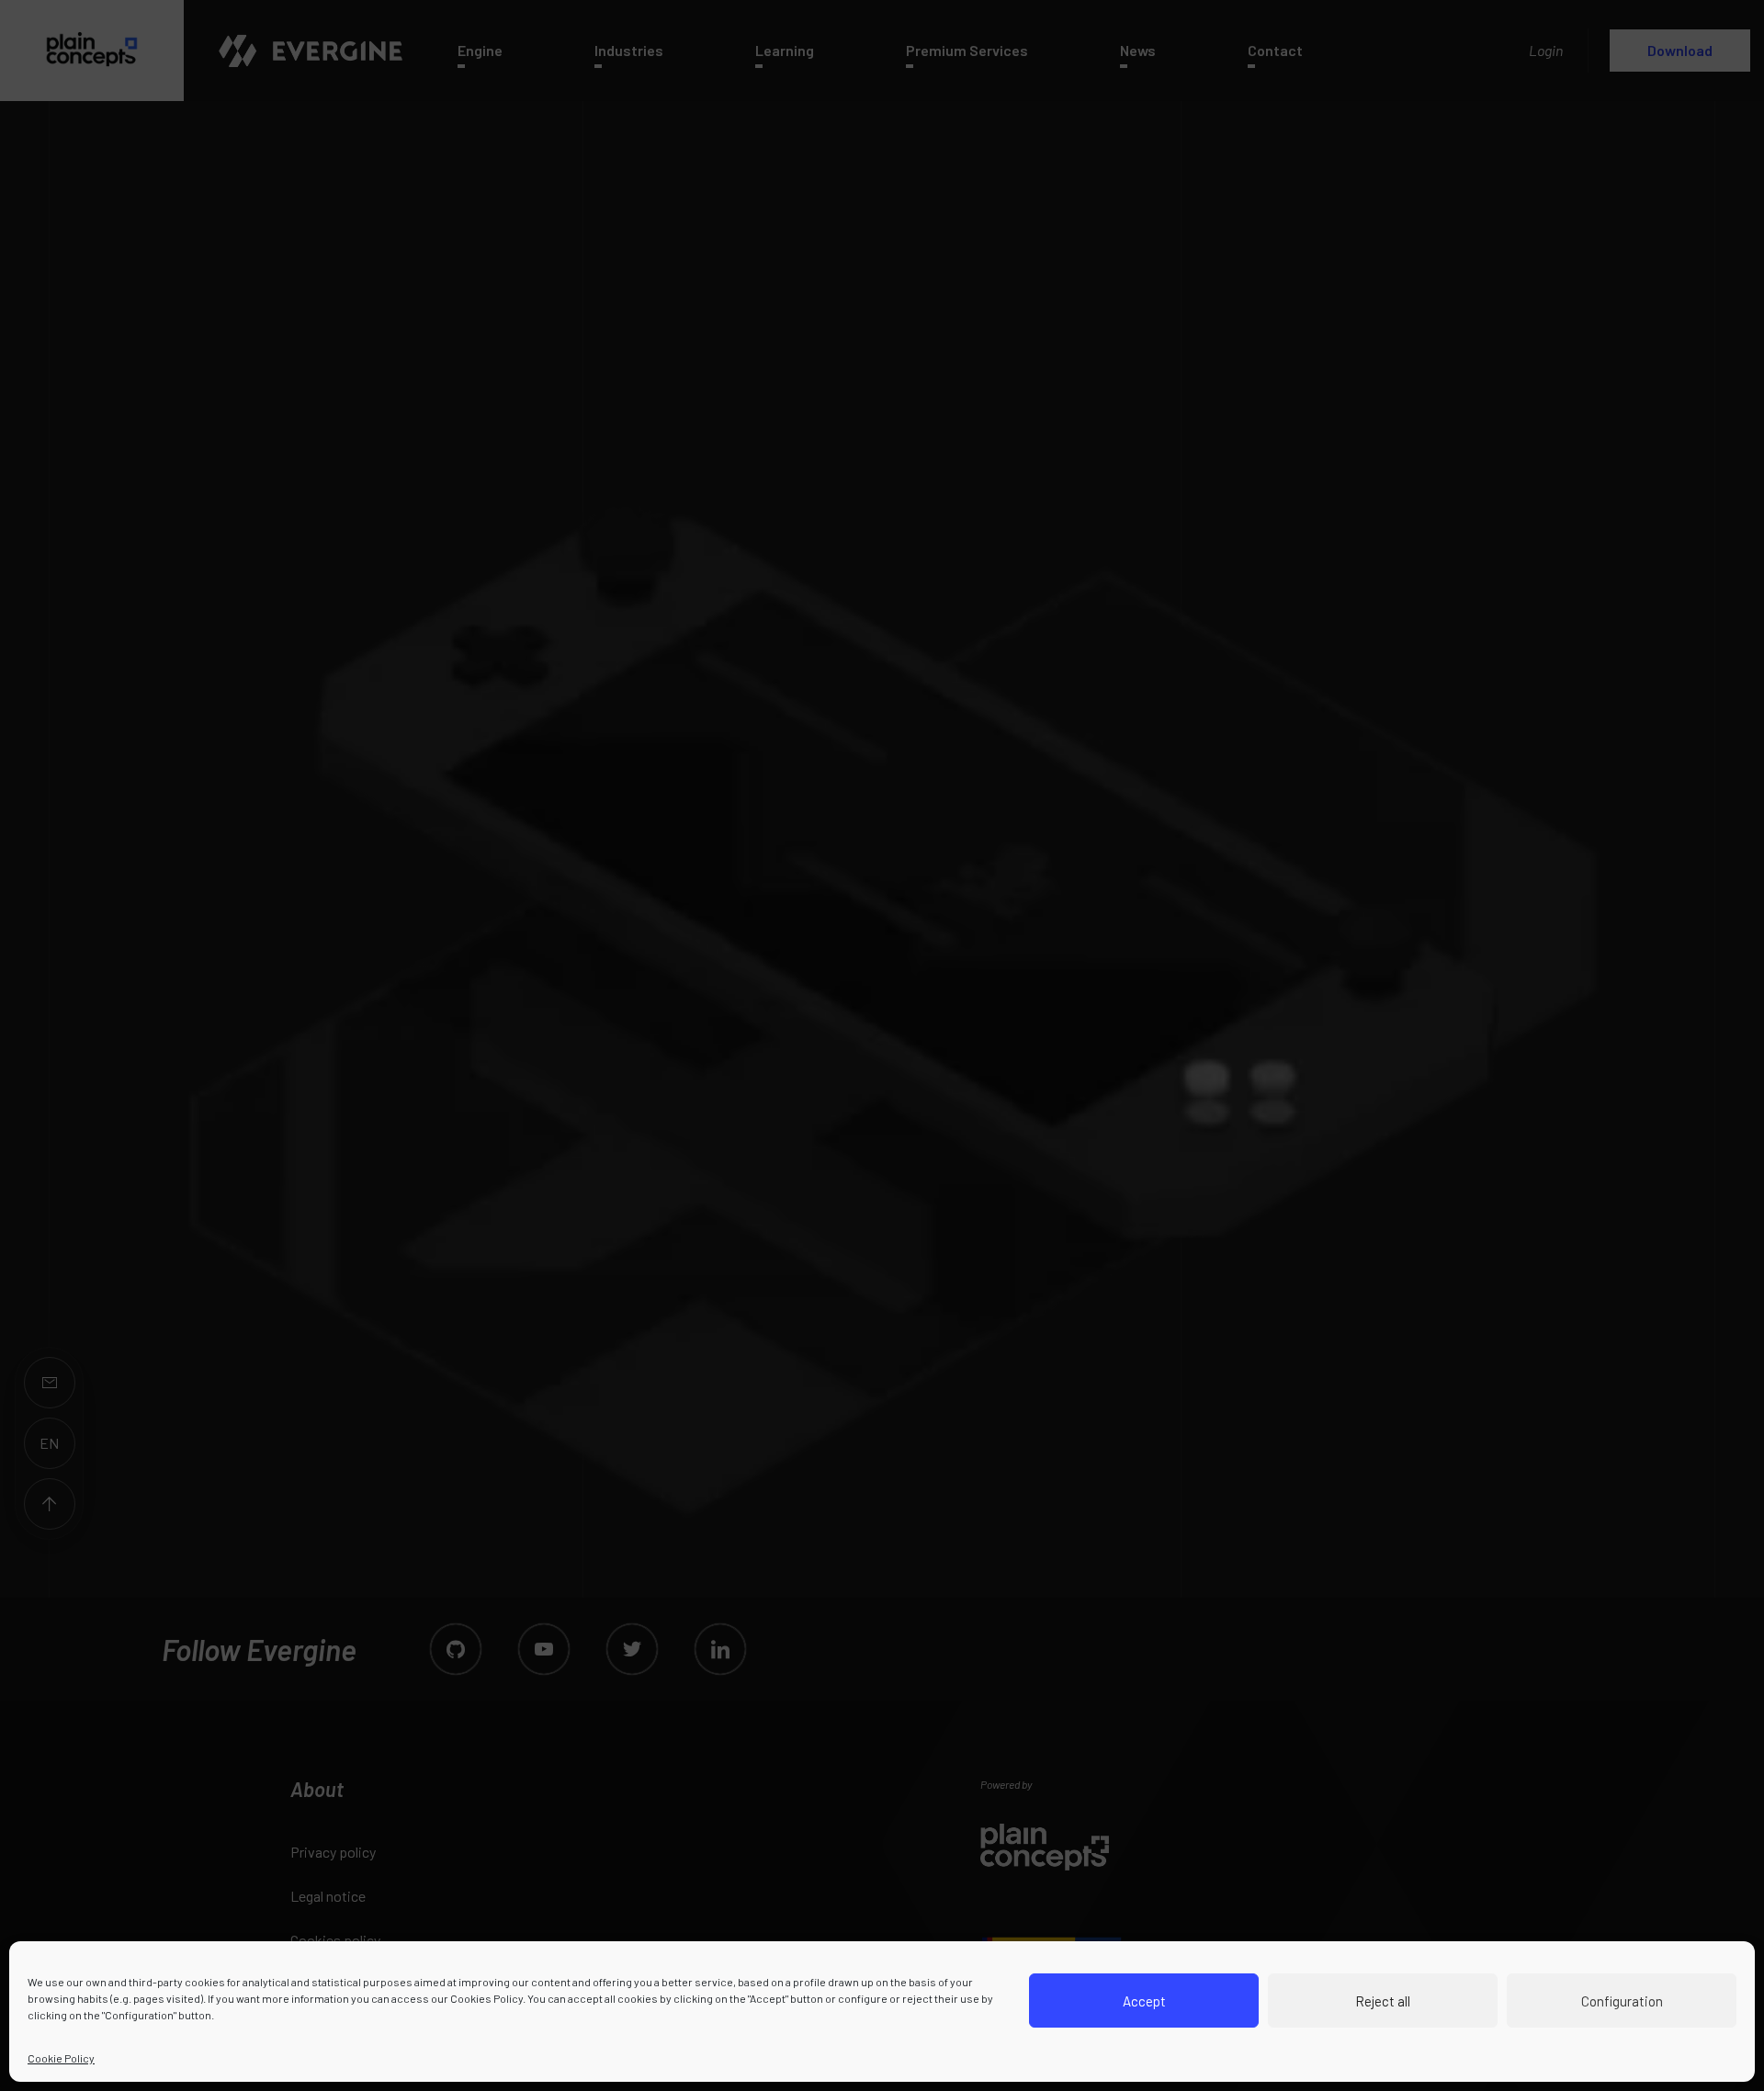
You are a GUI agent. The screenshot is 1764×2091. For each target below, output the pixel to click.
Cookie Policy (61, 2058)
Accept (1144, 2001)
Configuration (1622, 2001)
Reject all (1383, 2001)
